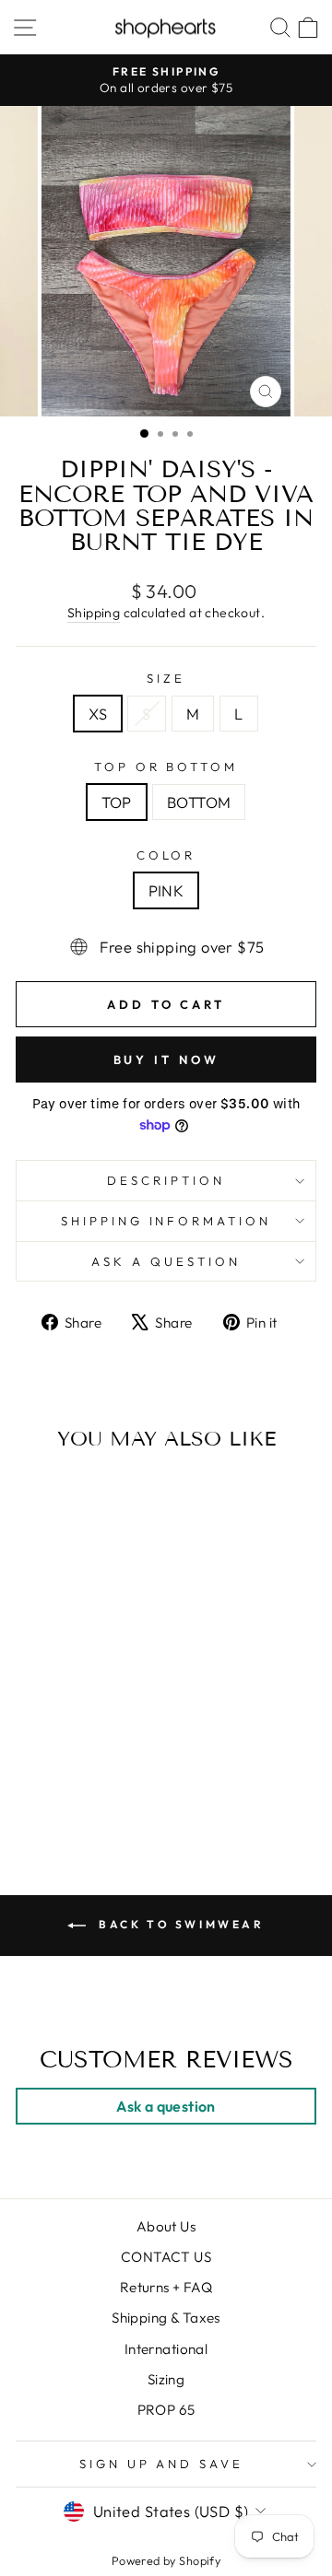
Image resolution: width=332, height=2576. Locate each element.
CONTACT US (166, 2257)
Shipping (94, 613)
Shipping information (166, 1221)
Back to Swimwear (178, 1924)
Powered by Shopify (166, 2560)
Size (166, 678)
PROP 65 (166, 2410)
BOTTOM (199, 802)
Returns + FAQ (166, 2287)
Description (166, 1180)
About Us (166, 2226)
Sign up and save (162, 2464)
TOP (117, 802)
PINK (166, 890)
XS (98, 714)
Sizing (166, 2379)
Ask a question (166, 1261)
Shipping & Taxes (166, 2318)
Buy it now (166, 1060)
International (166, 2349)
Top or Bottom (166, 767)
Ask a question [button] (166, 2106)
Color (166, 855)
